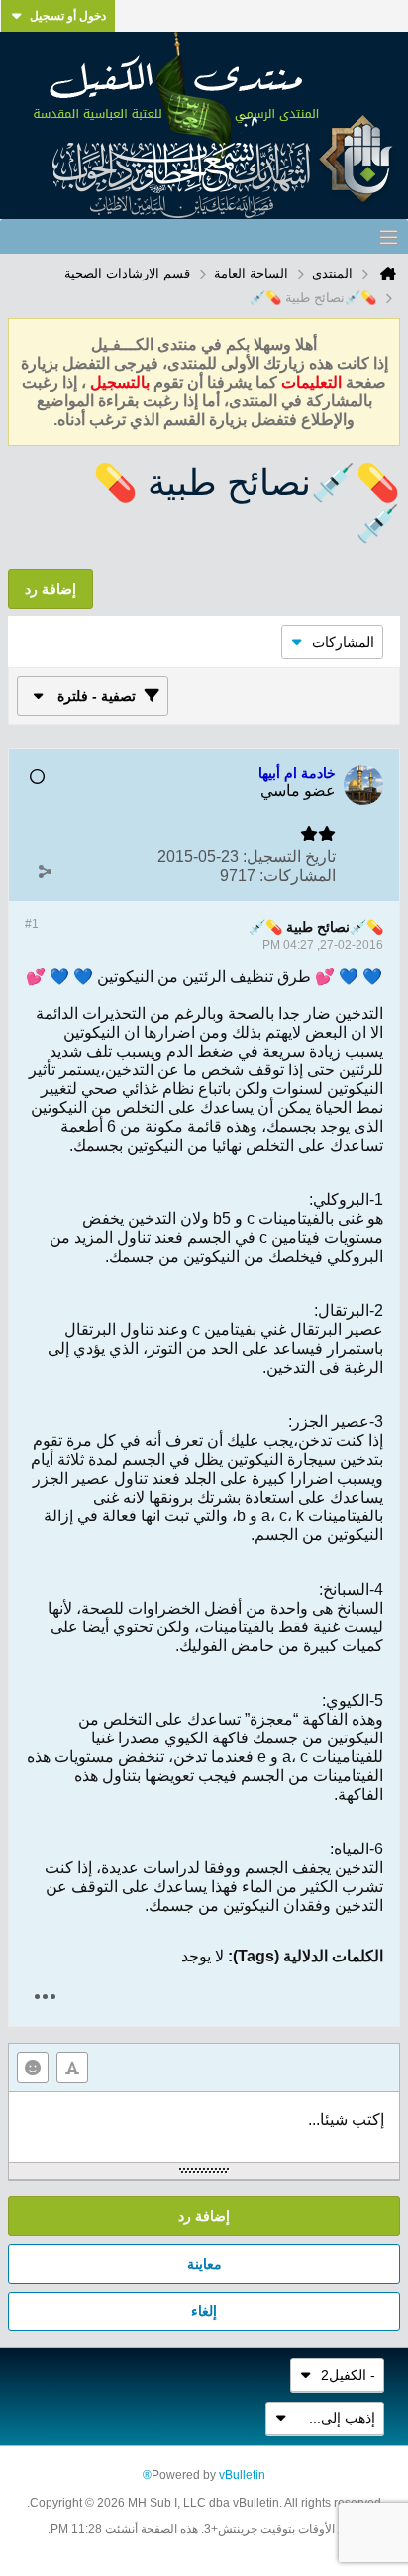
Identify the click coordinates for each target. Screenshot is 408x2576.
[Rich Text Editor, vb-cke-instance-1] (204, 2127)
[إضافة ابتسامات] (33, 2068)
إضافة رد (204, 2216)
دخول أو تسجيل (68, 16)
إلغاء (204, 2311)
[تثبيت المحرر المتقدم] (72, 2068)
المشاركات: (298, 876)
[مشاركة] (45, 871)
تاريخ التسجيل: (289, 857)
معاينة (204, 2264)
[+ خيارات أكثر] (45, 1997)
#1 (32, 924)
